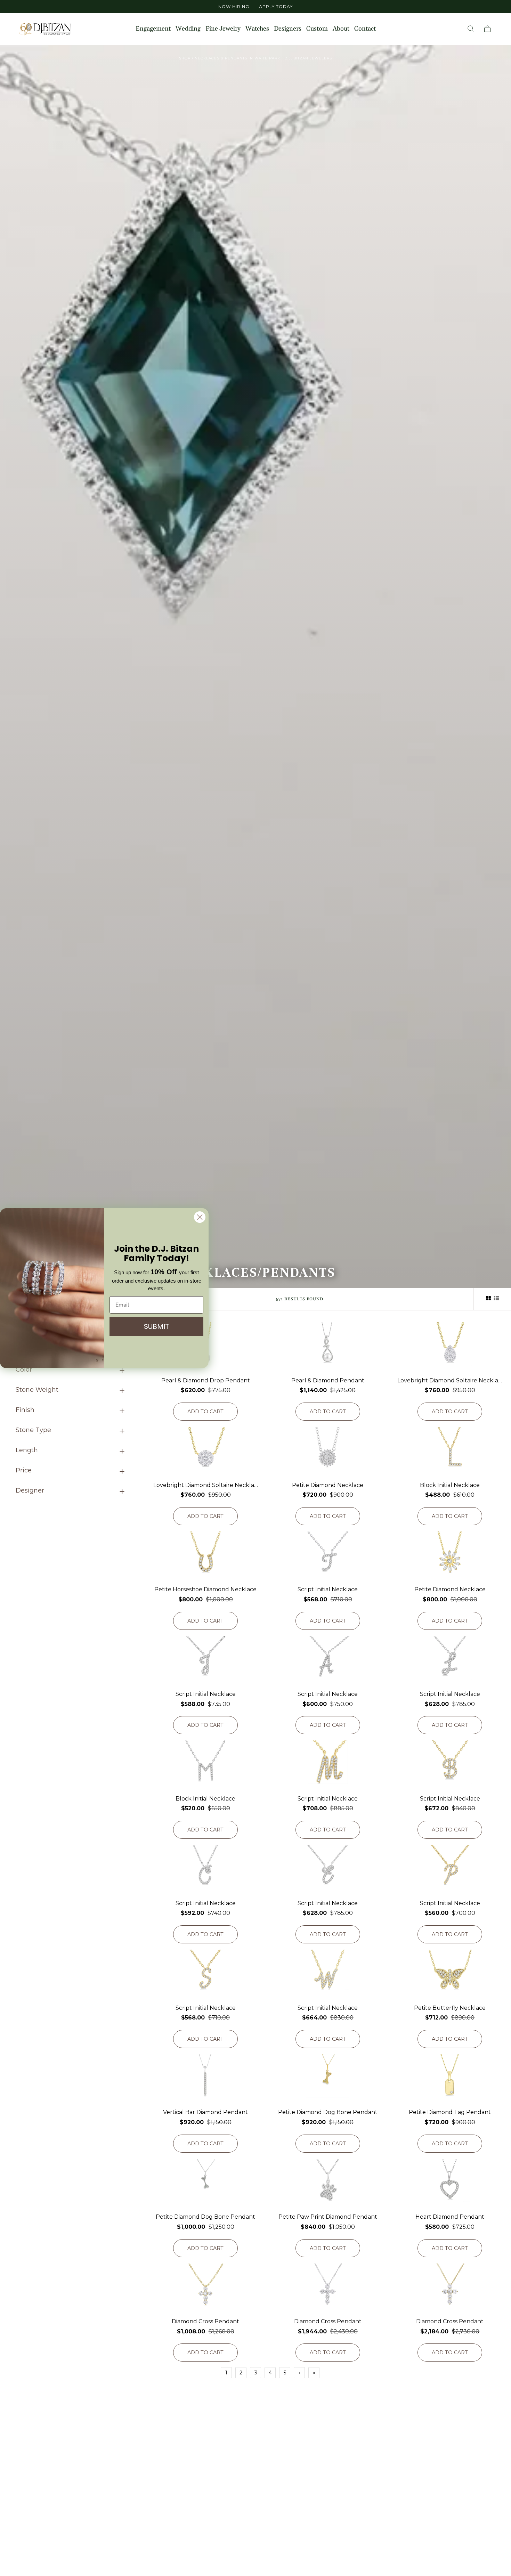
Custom (317, 29)
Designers (288, 29)
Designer (30, 1490)
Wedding (188, 29)
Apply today (276, 6)
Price (24, 1470)
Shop (185, 58)
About (341, 29)
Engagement (153, 29)
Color (24, 1370)
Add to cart (205, 1412)
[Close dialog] (200, 1217)
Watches (257, 29)
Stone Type (33, 1430)
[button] (471, 29)
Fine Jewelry (223, 29)
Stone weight (37, 1390)
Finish (25, 1410)
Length (27, 1450)
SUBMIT (156, 1326)
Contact (365, 29)
